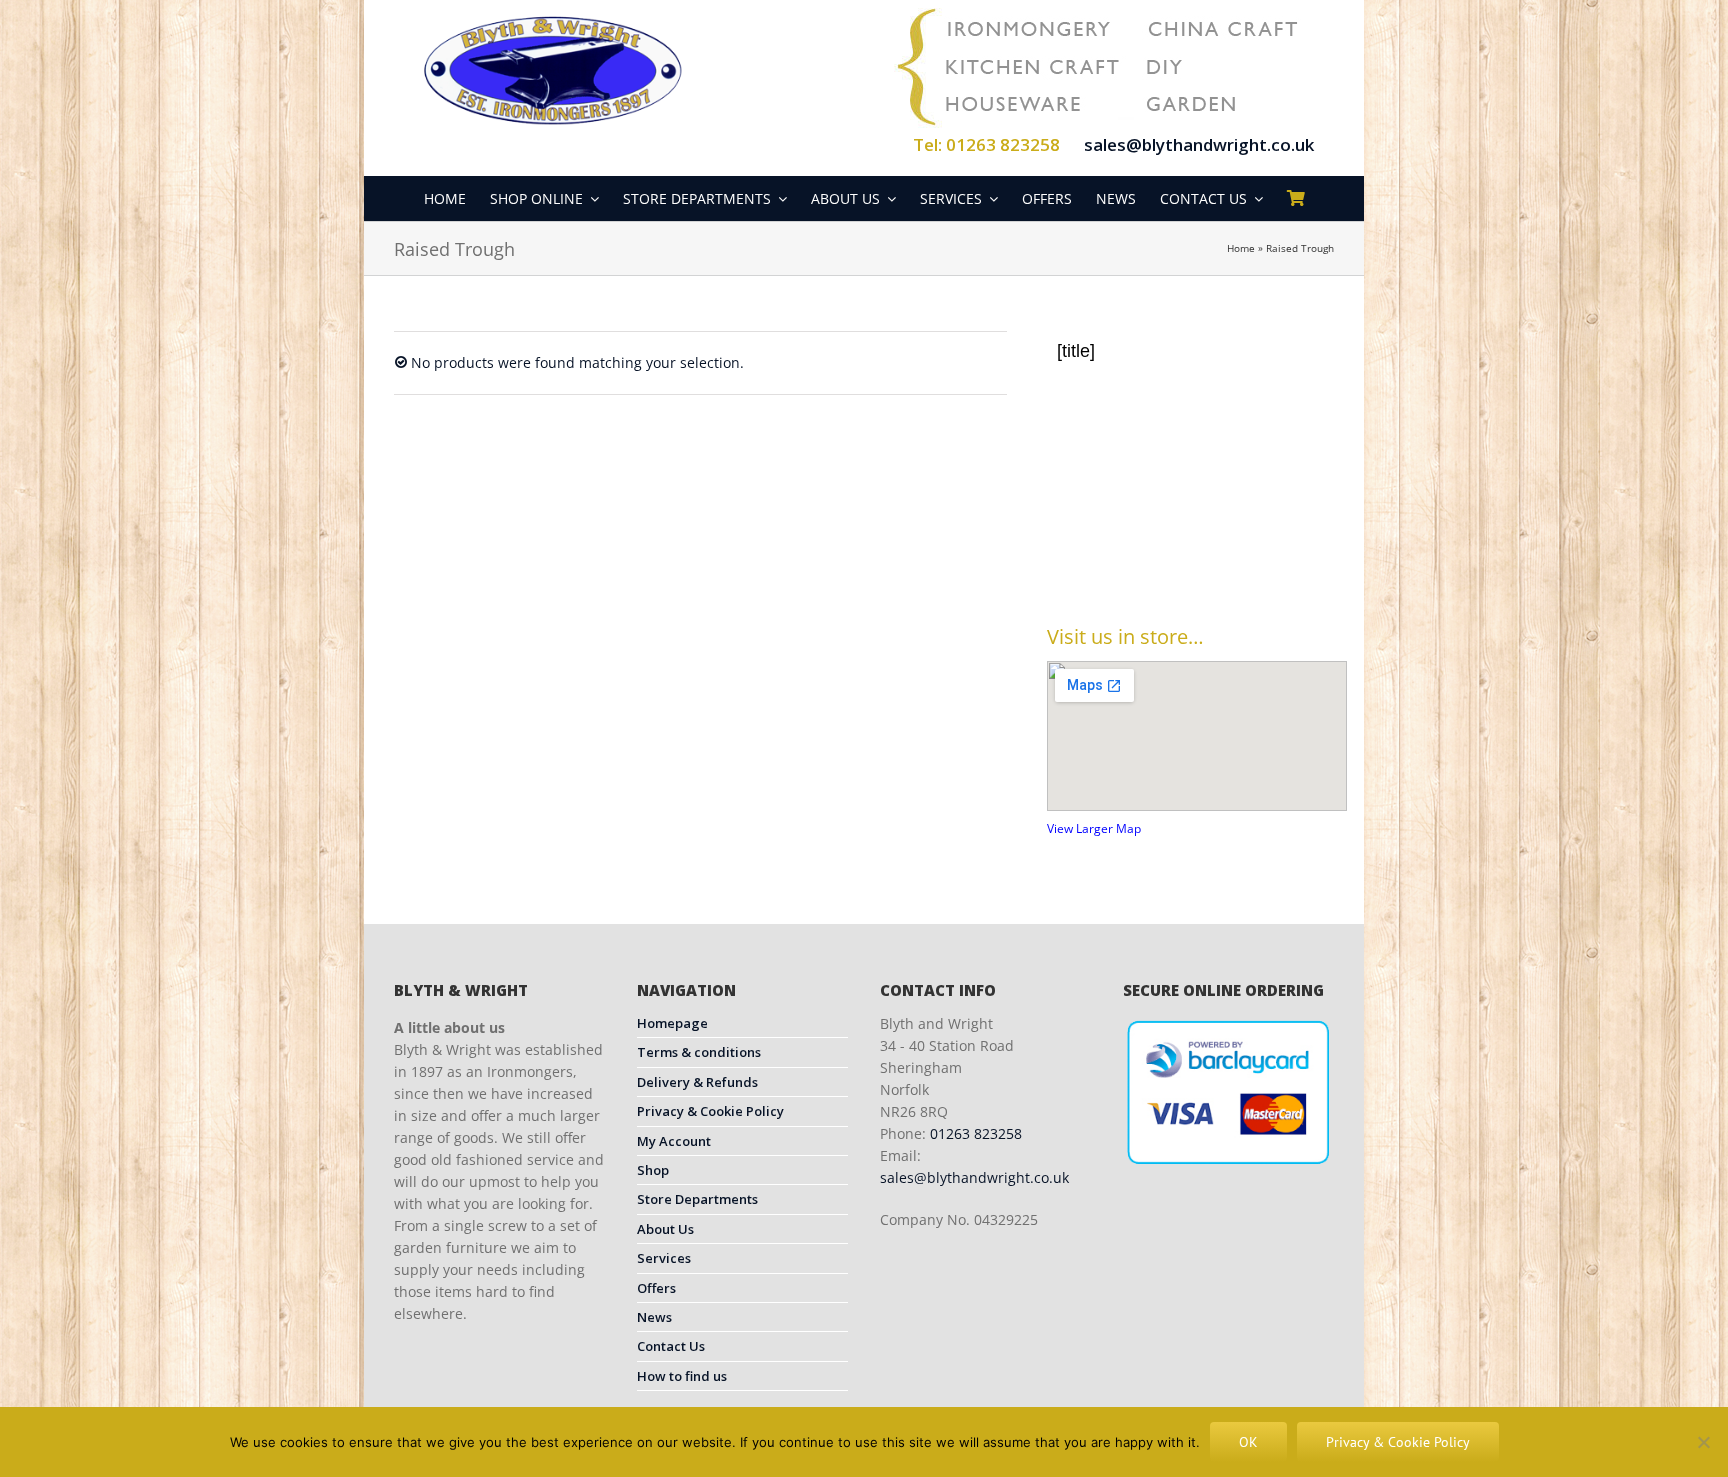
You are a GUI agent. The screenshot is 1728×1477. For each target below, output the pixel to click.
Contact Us (671, 1346)
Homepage (672, 1023)
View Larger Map (1094, 828)
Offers (656, 1288)
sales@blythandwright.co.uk (1199, 144)
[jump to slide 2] (1202, 557)
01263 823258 (976, 1133)
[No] (1703, 1442)
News (654, 1317)
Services (664, 1258)
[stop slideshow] (1222, 557)
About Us (665, 1229)
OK (1248, 1442)
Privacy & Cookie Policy (710, 1111)
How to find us (682, 1376)
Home (1241, 248)
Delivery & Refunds (697, 1082)
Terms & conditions (699, 1052)
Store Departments (697, 1199)
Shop (653, 1170)
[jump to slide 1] (1180, 557)
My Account (674, 1141)
